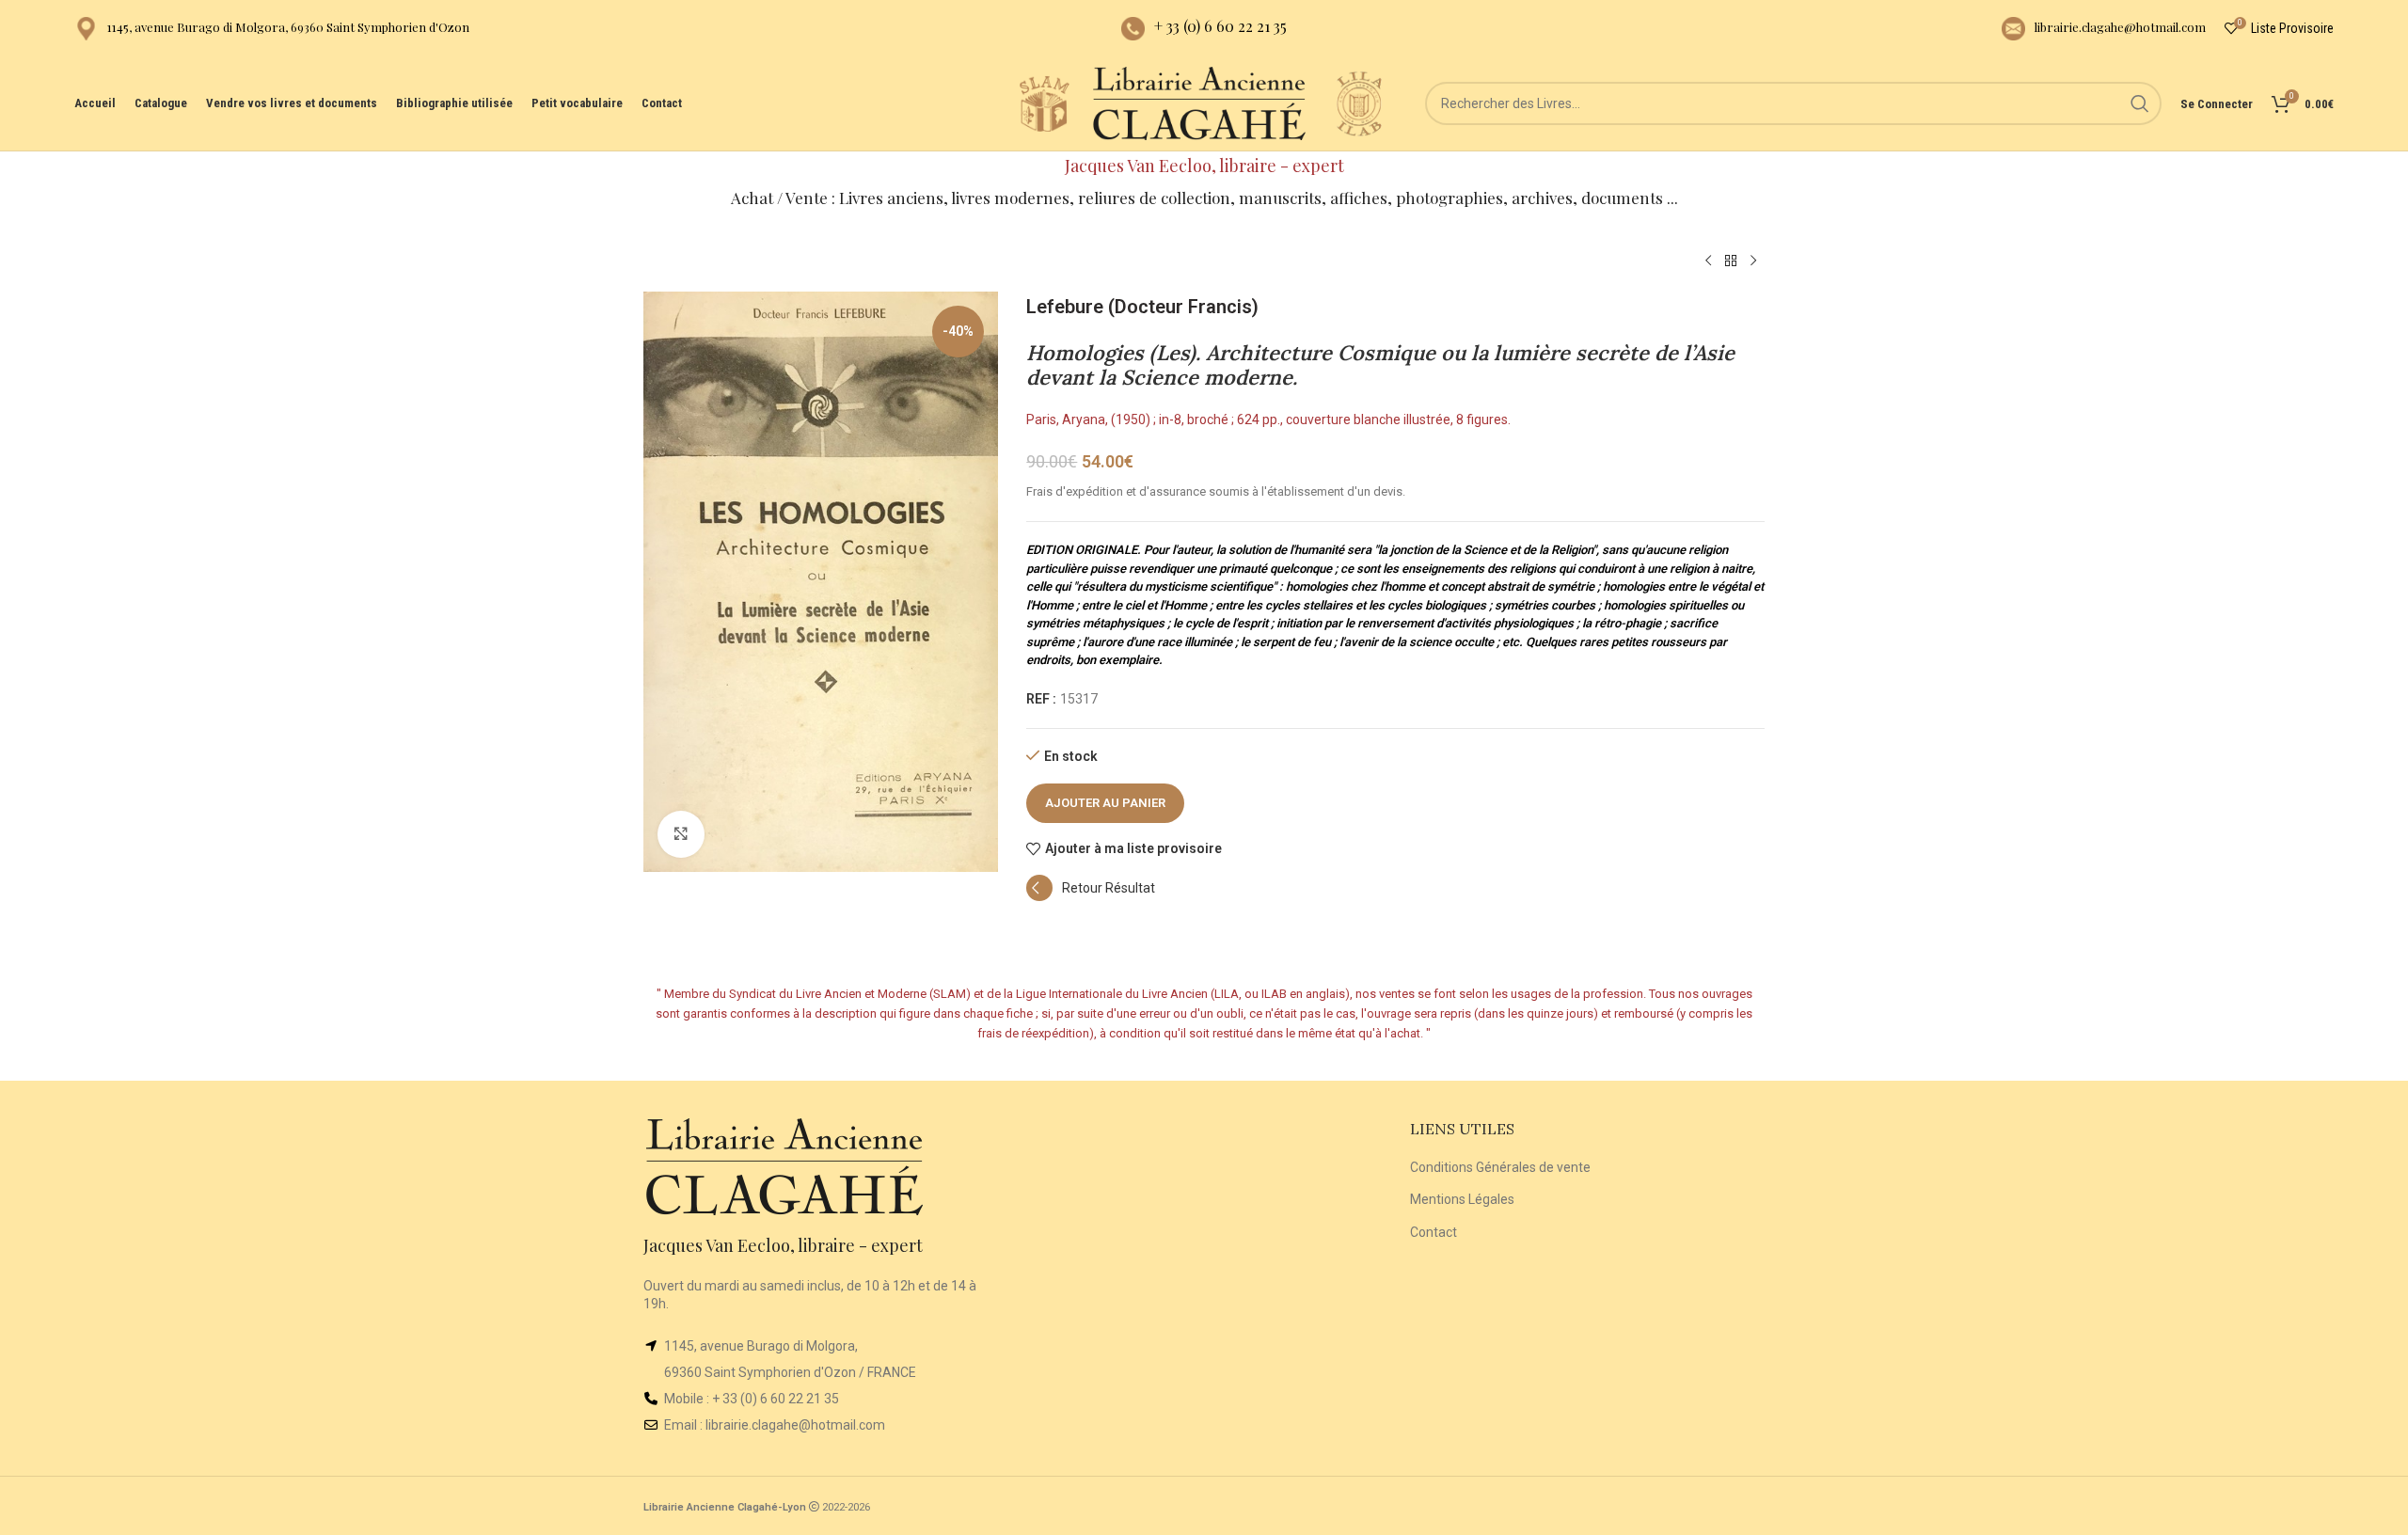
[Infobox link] (272, 29)
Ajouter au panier (1105, 803)
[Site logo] (1044, 103)
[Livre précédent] (1708, 261)
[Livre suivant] (1753, 261)
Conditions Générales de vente (1500, 1167)
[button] (1091, 896)
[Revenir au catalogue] (1731, 261)
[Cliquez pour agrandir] (681, 834)
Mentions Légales (1462, 1199)
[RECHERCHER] (2140, 103)
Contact (1434, 1232)
